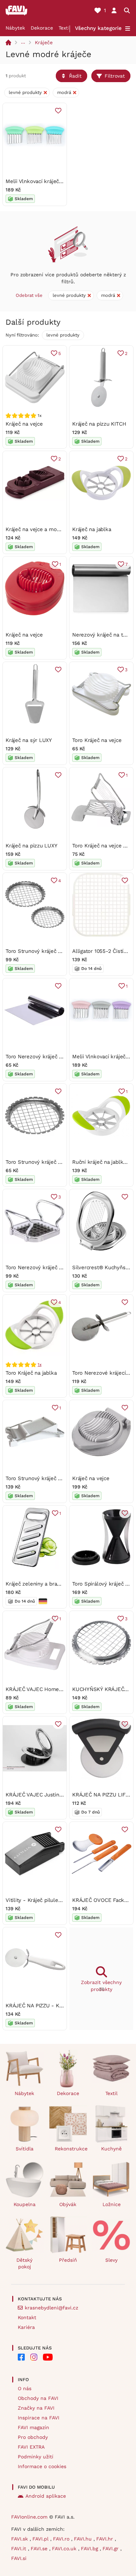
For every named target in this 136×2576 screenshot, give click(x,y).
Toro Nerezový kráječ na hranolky (47, 1267)
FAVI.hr (105, 2539)
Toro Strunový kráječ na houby (43, 1478)
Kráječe (44, 42)
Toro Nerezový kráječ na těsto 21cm (50, 1057)
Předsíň (68, 2260)
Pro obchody (33, 2437)
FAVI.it (20, 2549)
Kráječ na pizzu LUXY (32, 846)
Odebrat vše (29, 295)
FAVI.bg (90, 2549)
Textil (65, 28)
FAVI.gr (111, 2549)
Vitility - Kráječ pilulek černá (41, 1900)
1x (40, 1365)
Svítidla (25, 2149)
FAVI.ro (62, 2539)
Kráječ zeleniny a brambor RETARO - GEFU (59, 1584)
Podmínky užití (36, 2457)
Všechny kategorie (98, 28)
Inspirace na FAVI (39, 2418)
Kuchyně (111, 2149)
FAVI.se (40, 2549)
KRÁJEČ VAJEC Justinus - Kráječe (47, 1795)
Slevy (111, 2260)
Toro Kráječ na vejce (97, 740)
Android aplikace (46, 2496)
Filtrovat (115, 76)
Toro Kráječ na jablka (31, 1373)
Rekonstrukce (71, 2149)
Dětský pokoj (24, 2263)
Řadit (75, 76)
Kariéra (26, 2327)
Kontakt (27, 2317)
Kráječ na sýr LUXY (29, 740)
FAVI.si (19, 2558)
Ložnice (112, 2204)
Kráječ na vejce (24, 424)
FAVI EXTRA (31, 2447)
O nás (25, 2388)
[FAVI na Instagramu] (34, 2357)
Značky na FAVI (36, 2408)
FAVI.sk (20, 2539)
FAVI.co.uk (65, 2549)
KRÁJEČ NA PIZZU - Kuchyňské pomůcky (56, 2006)
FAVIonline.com (29, 2517)
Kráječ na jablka (92, 529)
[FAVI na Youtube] (48, 2357)
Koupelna (25, 2204)
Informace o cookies (42, 2466)
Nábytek (15, 28)
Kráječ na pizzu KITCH (99, 424)
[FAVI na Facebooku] (21, 2357)
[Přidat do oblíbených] (58, 111)
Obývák (68, 2204)
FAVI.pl (41, 2539)
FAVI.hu (84, 2539)
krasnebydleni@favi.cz (51, 2308)
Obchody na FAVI (38, 2398)
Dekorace (42, 28)
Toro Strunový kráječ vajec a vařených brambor (63, 1162)
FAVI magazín (33, 2427)
